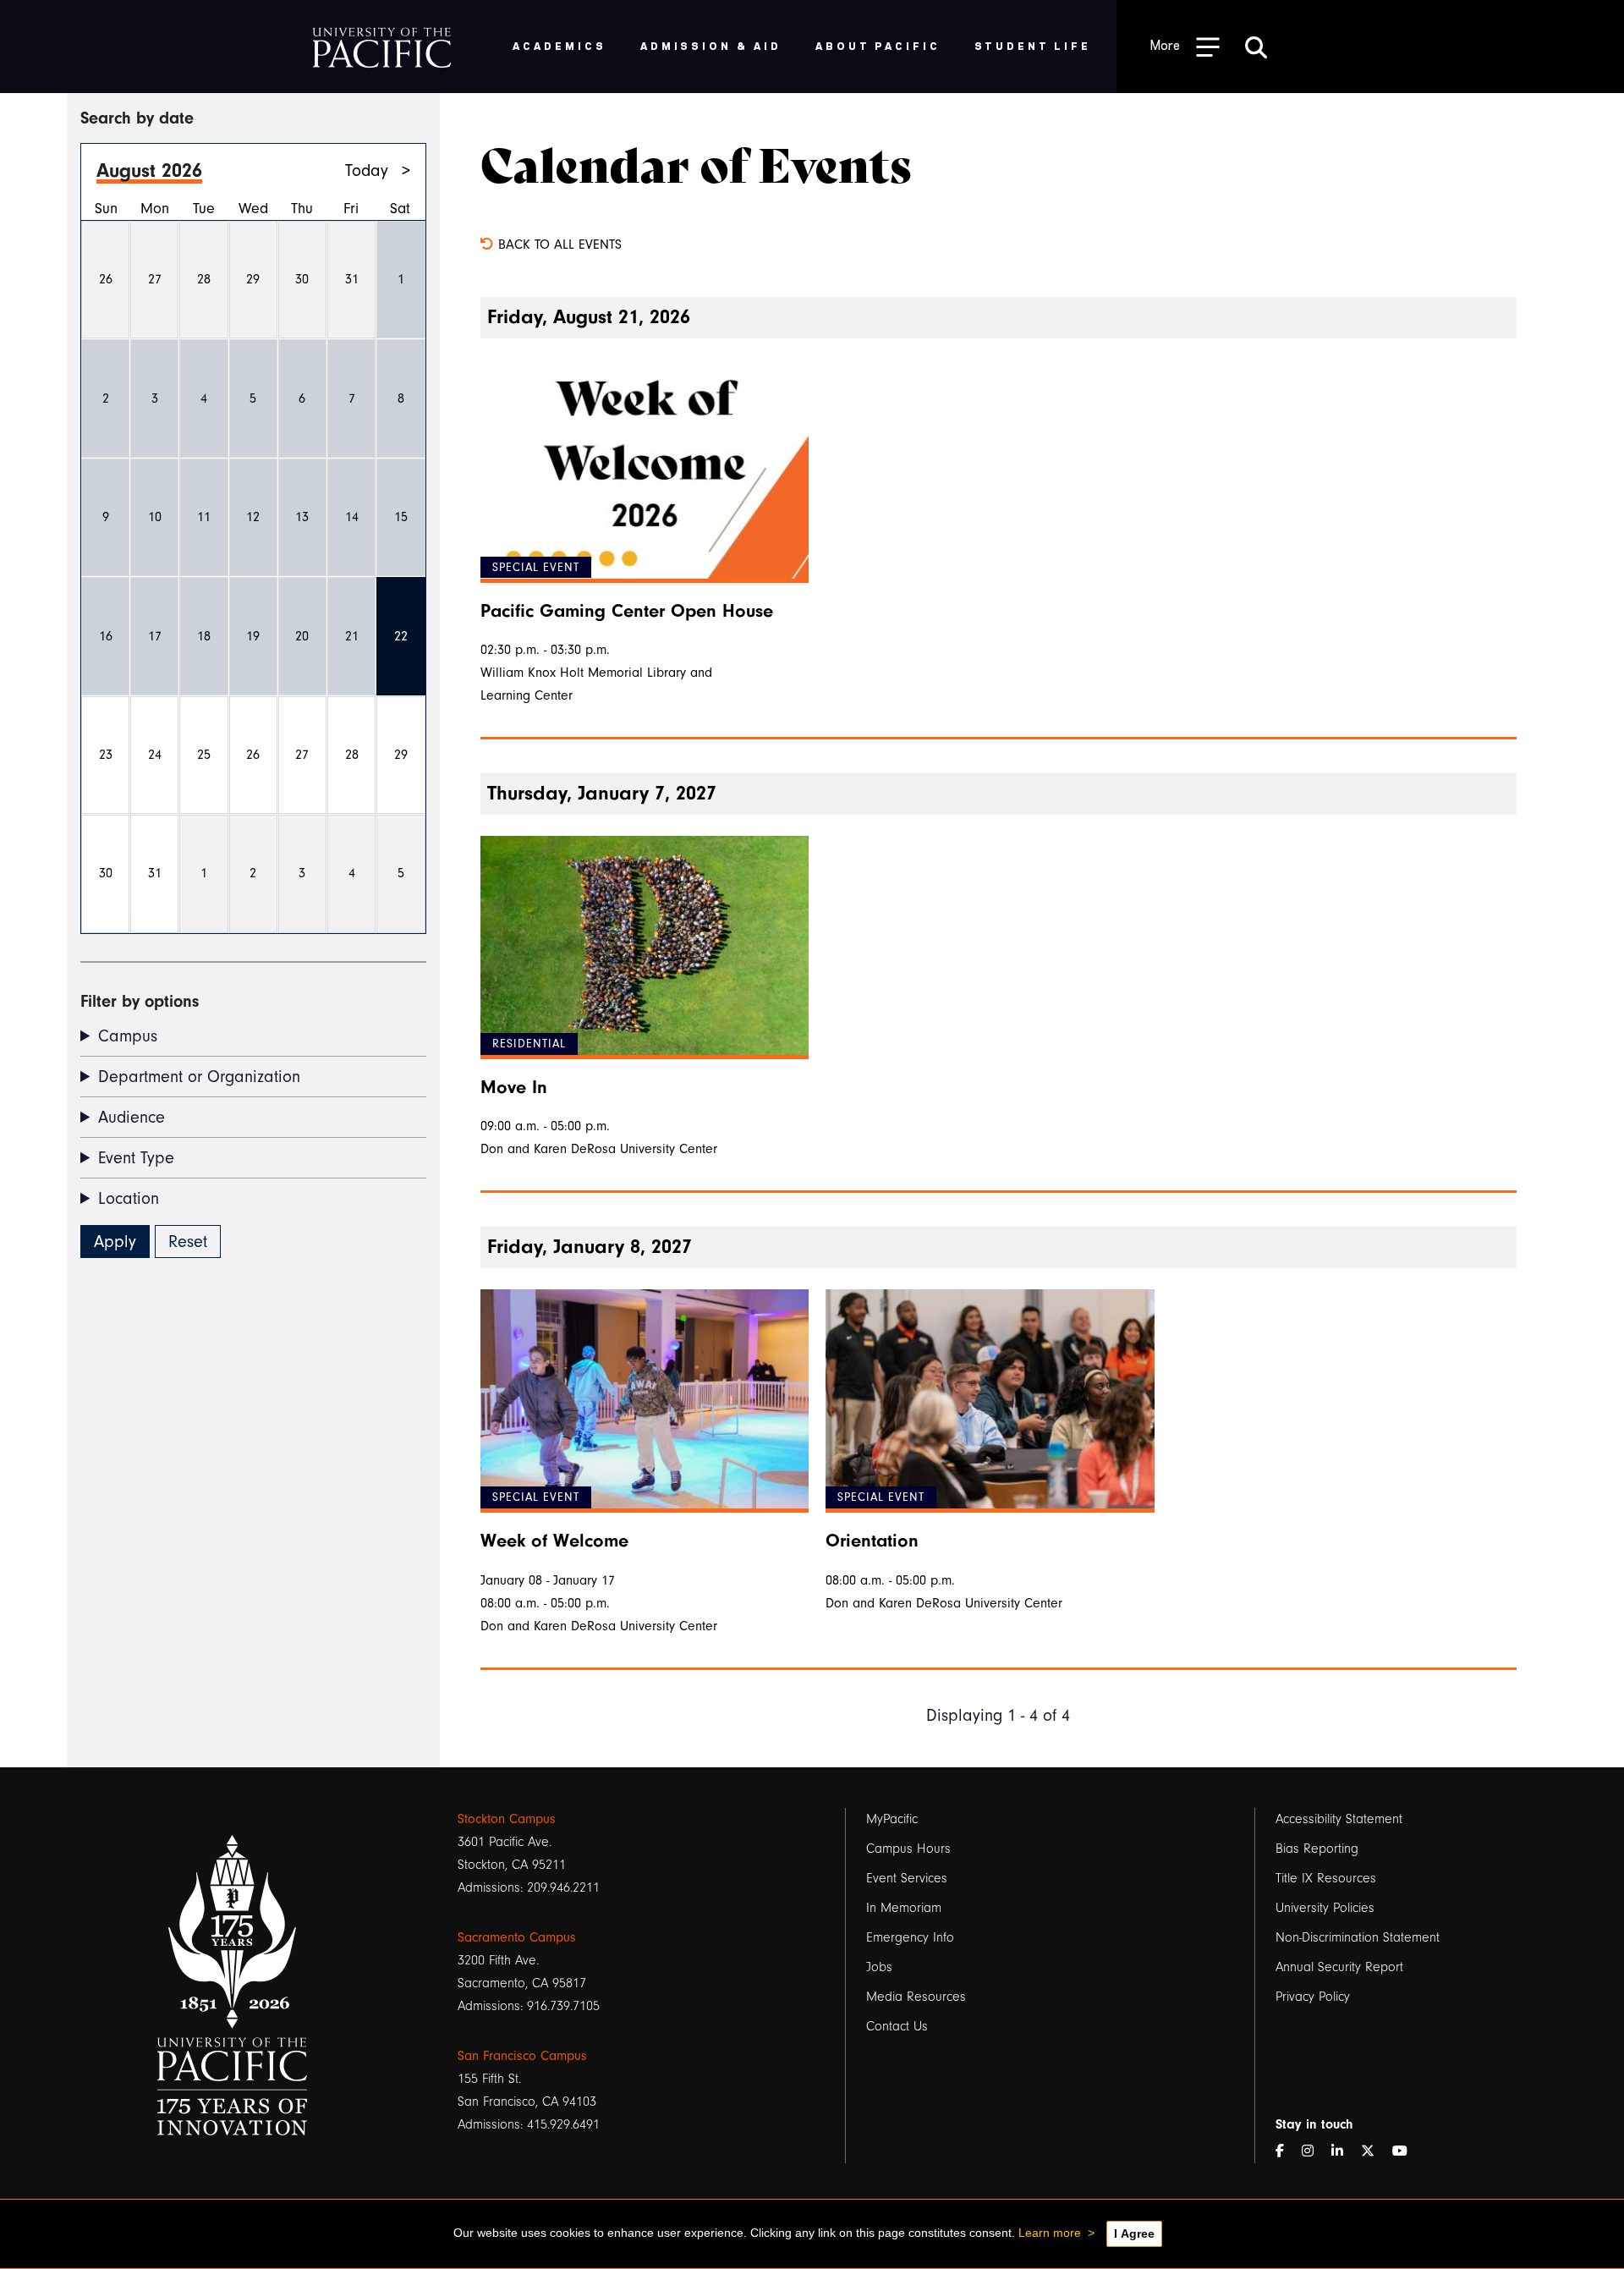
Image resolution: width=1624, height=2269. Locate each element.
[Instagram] (1314, 2152)
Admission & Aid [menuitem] (711, 45)
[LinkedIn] (1344, 2152)
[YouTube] (1407, 2152)
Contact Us (897, 2026)
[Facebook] (1287, 2152)
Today (367, 170)
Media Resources (916, 1997)
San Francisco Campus (522, 2056)
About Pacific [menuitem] (878, 45)
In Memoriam (904, 1908)
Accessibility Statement (1339, 1819)
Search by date (137, 118)
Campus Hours (908, 1849)
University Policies (1325, 1908)
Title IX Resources (1326, 1878)
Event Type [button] (136, 1158)
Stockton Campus (507, 1819)
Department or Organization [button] (199, 1077)
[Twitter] (1374, 2152)
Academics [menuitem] (560, 45)
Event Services (907, 1878)
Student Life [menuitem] (1033, 45)
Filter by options (140, 1001)
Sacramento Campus (517, 1937)
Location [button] (129, 1198)
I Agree (1134, 2233)
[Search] (1256, 47)
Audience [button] (132, 1117)
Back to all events (558, 244)
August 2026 (149, 170)
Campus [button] (128, 1036)
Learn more (1050, 2233)
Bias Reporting (1317, 1849)
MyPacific (892, 1819)
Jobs (879, 1967)
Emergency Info (910, 1937)
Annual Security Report (1339, 1967)
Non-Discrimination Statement (1358, 1937)
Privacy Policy (1313, 1997)
